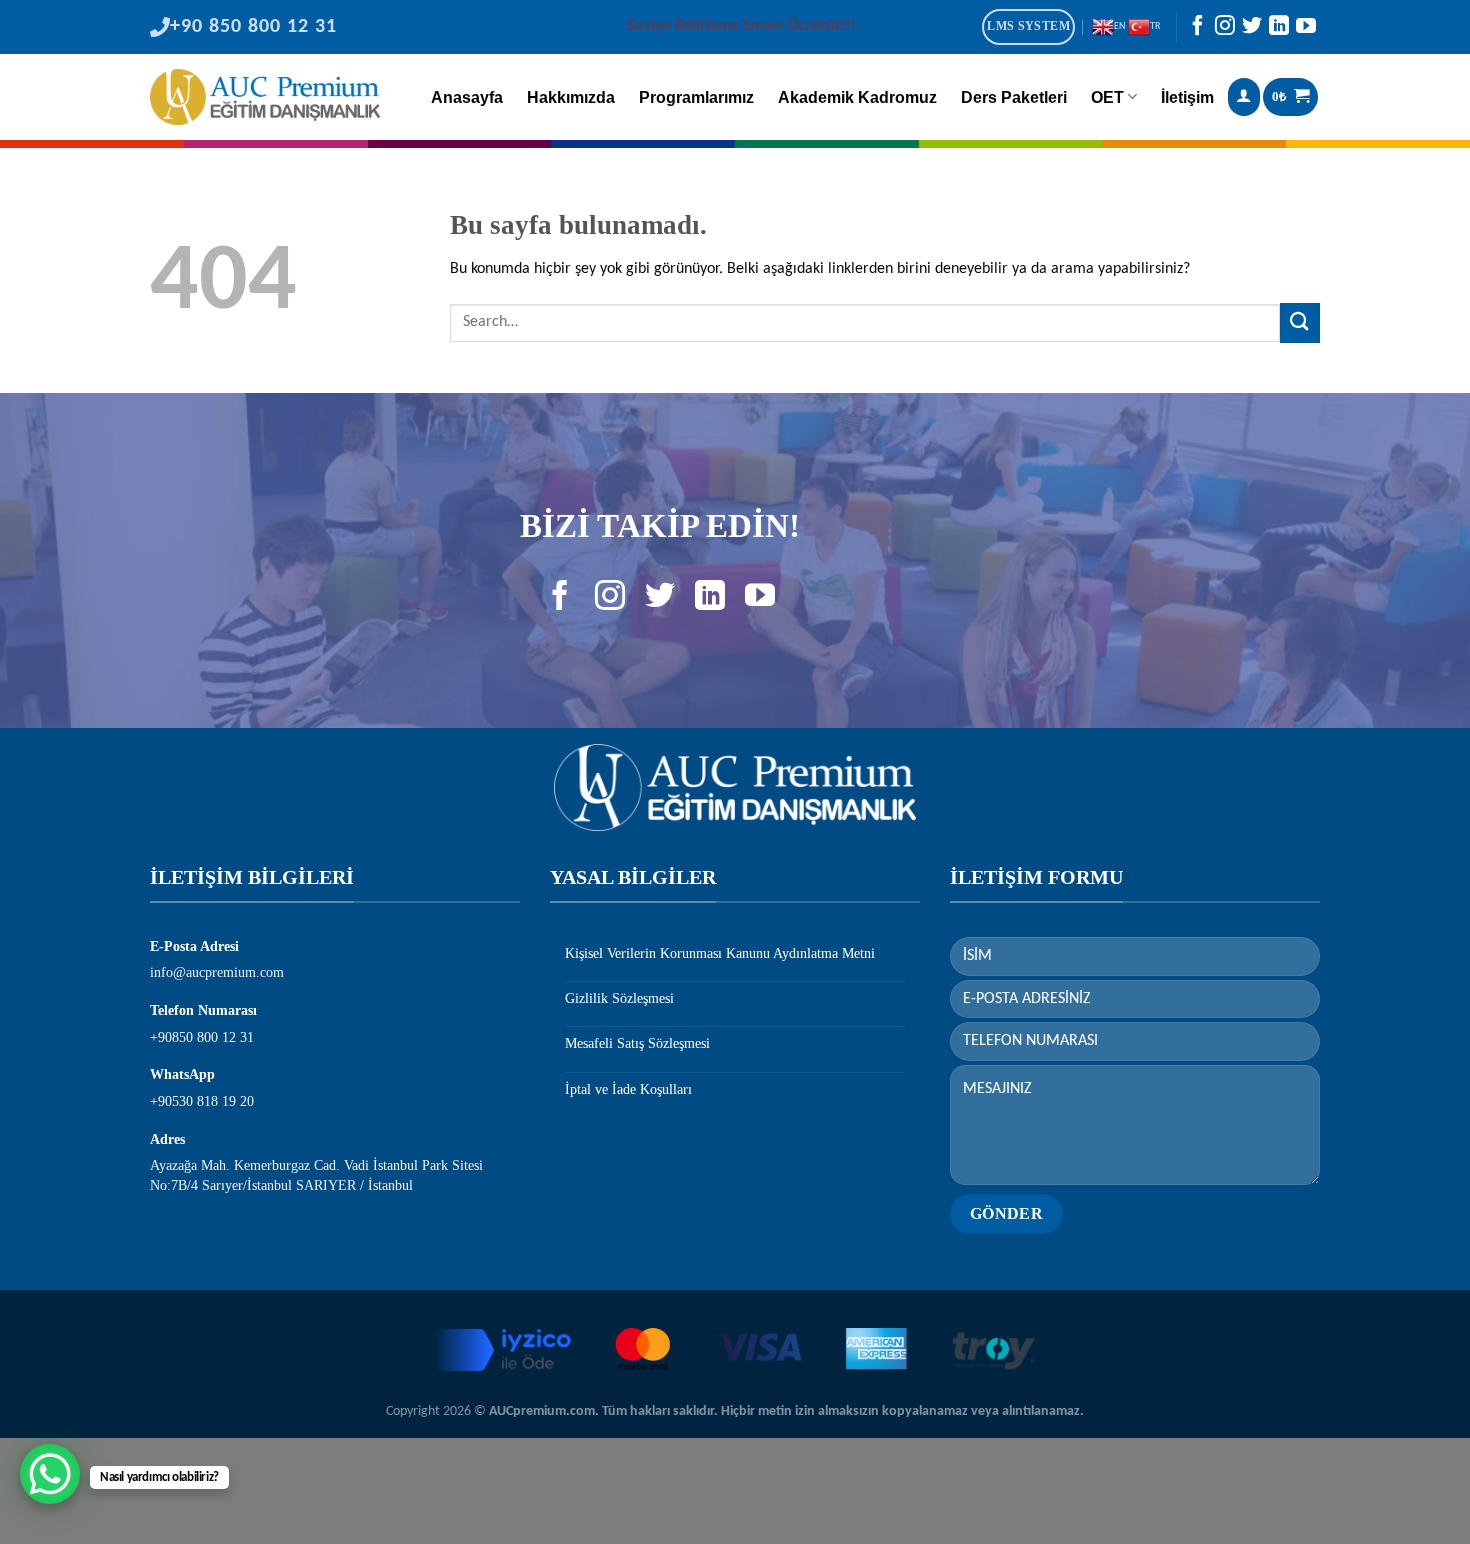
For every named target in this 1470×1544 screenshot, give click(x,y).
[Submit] (1300, 322)
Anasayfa (467, 97)
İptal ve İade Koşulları (628, 1089)
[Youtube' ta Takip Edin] (1306, 30)
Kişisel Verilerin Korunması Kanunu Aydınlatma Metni (720, 953)
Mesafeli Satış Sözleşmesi (637, 1043)
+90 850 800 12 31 (253, 27)
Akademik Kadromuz (857, 97)
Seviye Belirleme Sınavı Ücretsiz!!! (741, 26)
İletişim (1187, 97)
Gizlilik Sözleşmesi (619, 998)
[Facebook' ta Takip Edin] (1198, 30)
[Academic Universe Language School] (265, 97)
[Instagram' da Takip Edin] (1225, 30)
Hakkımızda (571, 97)
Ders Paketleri (1014, 97)
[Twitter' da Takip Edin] (1252, 30)
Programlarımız (696, 97)
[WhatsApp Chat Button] (50, 1474)
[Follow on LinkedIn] (1279, 30)
